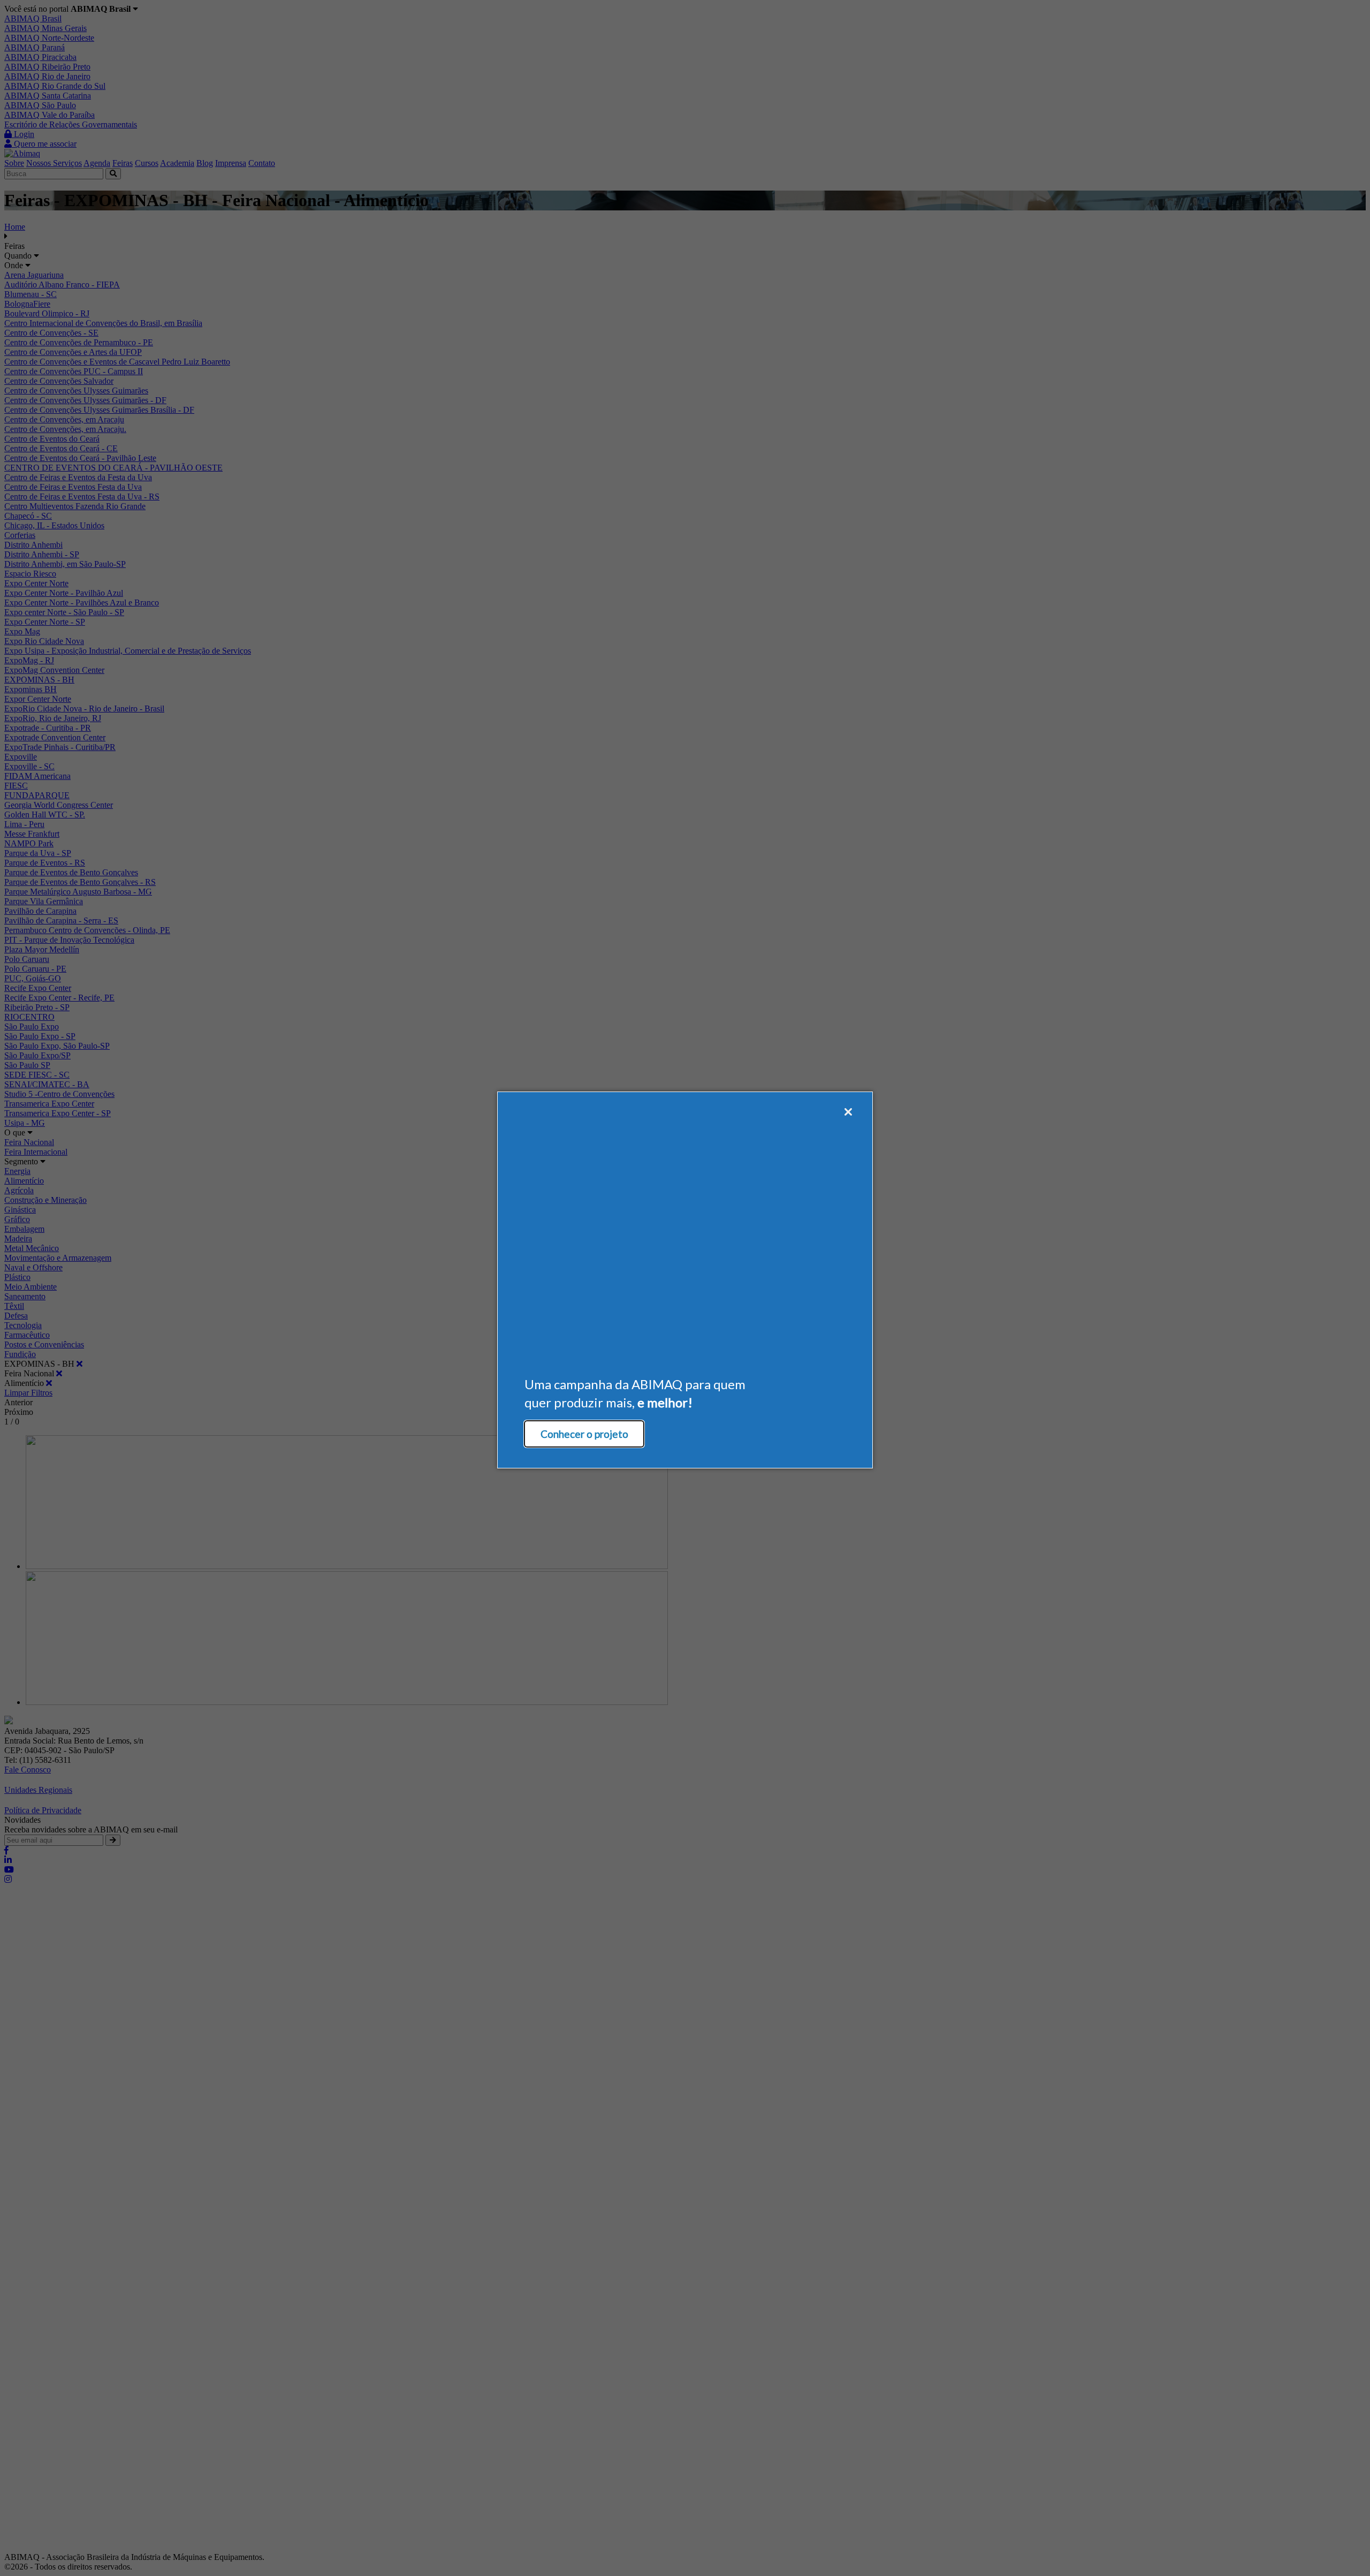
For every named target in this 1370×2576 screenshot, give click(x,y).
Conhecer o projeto (584, 1434)
